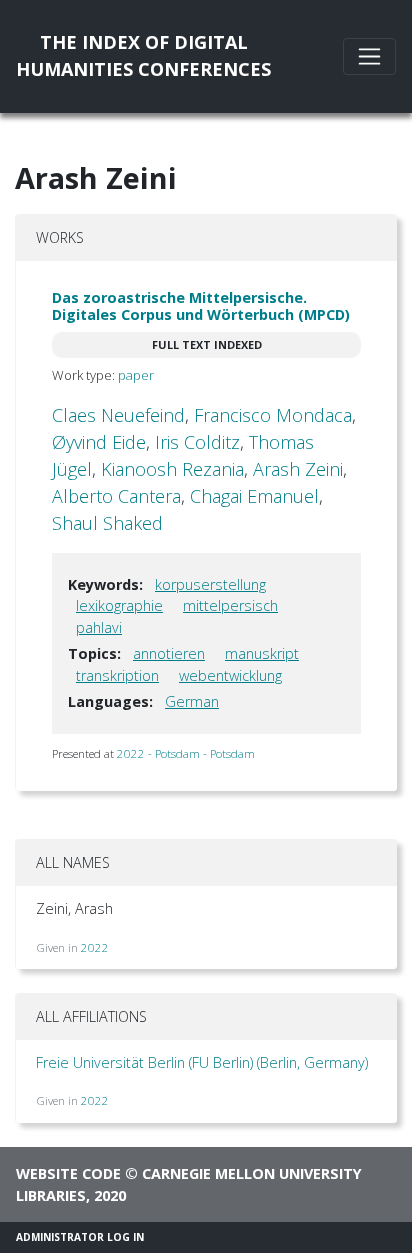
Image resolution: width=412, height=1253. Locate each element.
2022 (95, 947)
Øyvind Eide (99, 442)
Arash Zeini (298, 469)
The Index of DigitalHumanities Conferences (143, 55)
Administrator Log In (80, 1237)
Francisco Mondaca (273, 415)
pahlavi (99, 627)
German (192, 701)
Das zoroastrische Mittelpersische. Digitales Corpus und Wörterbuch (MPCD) (201, 306)
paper (136, 375)
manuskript (262, 653)
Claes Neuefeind (118, 415)
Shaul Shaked (107, 523)
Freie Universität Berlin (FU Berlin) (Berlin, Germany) (202, 1062)
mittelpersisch (230, 605)
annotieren (169, 653)
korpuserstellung (210, 584)
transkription (117, 675)
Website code (68, 1173)
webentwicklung (230, 675)
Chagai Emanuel (254, 496)
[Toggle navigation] (369, 56)
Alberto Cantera (116, 496)
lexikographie (119, 605)
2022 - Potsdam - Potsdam (186, 753)
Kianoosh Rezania (172, 469)
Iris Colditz (197, 442)
